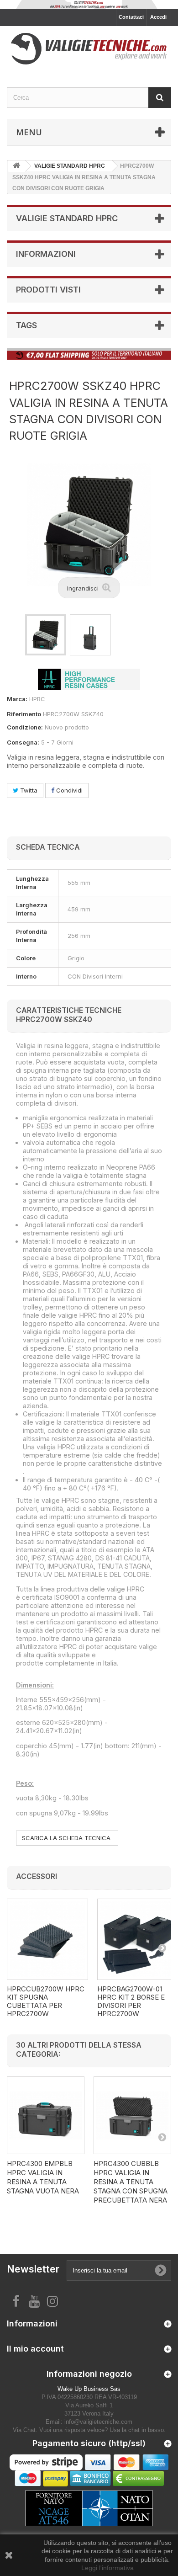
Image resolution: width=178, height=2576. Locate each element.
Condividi (68, 790)
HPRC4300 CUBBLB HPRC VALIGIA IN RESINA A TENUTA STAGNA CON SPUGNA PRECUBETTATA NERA (131, 2182)
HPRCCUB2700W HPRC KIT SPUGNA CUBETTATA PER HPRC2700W (46, 2001)
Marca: (17, 699)
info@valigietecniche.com (98, 2422)
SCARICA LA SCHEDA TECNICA (67, 1838)
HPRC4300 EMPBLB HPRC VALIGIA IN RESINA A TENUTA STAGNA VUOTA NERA (43, 2177)
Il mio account (35, 2349)
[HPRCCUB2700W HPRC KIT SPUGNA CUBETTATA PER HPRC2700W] (47, 1939)
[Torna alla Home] (16, 166)
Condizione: (25, 727)
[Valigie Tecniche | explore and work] (89, 49)
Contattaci (131, 17)
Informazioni (46, 254)
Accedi (158, 17)
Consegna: (23, 742)
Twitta (28, 790)
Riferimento (24, 714)
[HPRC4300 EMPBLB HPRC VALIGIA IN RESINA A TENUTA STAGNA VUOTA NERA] (46, 2115)
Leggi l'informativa (107, 2568)
